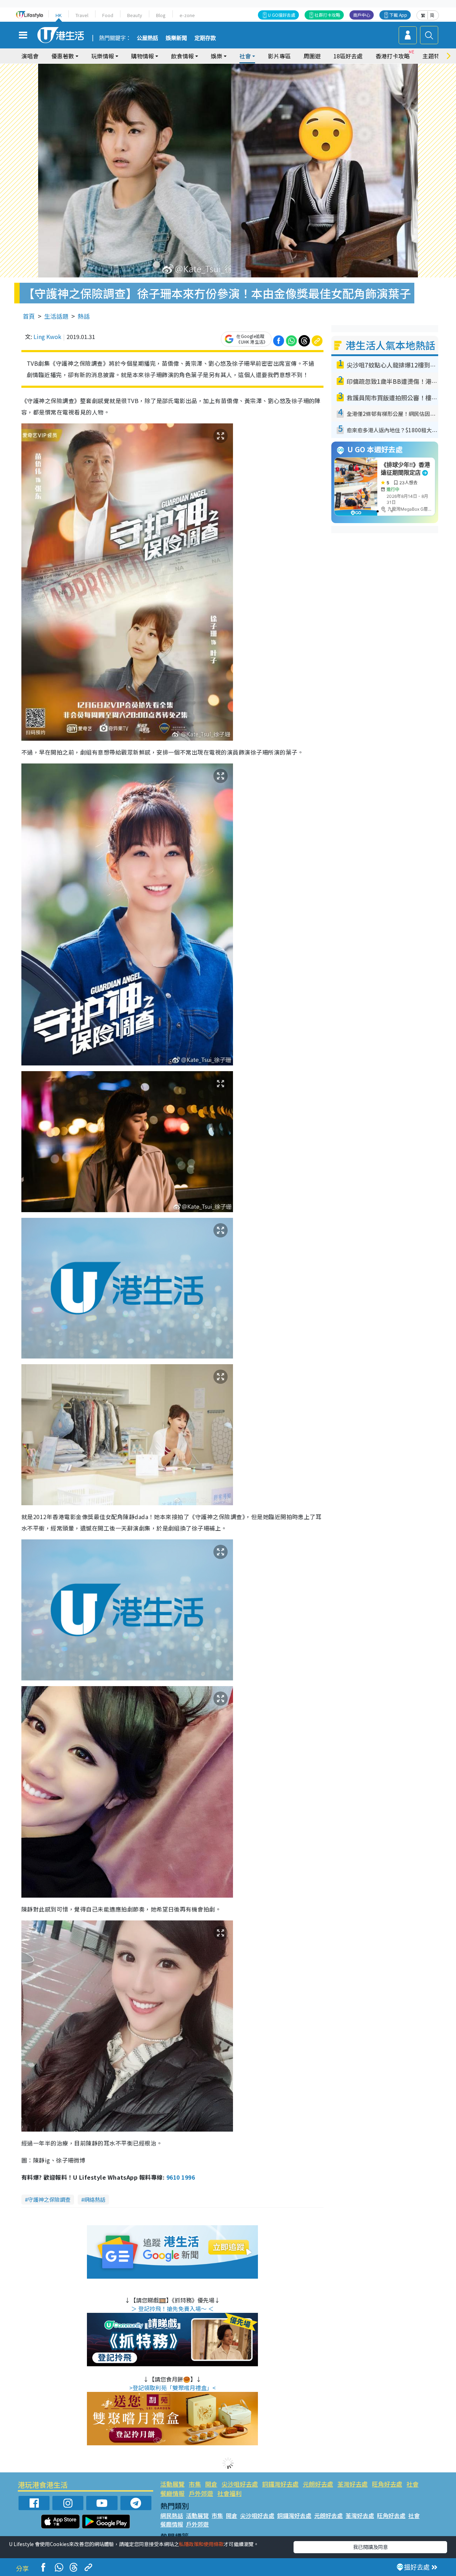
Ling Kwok (47, 337)
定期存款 (205, 38)
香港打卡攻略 (393, 56)
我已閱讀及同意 (370, 2547)
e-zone (187, 15)
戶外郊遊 (201, 2493)
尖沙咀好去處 (240, 2484)
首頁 (29, 316)
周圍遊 (312, 56)
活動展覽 (172, 2484)
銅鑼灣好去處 (280, 2484)
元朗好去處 (318, 2484)
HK (59, 15)
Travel (82, 15)
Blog (161, 15)
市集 (195, 2484)
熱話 (84, 316)
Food (108, 15)
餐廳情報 (172, 2493)
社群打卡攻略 (327, 15)
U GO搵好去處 (282, 15)
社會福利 (229, 2493)
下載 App (398, 15)
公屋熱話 (147, 38)
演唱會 (30, 56)
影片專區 (279, 56)
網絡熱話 (95, 2199)
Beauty (135, 15)
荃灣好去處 (353, 2484)
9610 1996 (181, 2177)
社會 (413, 2484)
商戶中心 (362, 15)
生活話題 (56, 316)
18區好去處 (348, 56)
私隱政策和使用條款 (201, 2544)
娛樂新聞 (176, 38)
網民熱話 (172, 2515)
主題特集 (434, 56)
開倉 (211, 2484)
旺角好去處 (387, 2484)
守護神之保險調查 (49, 2199)
